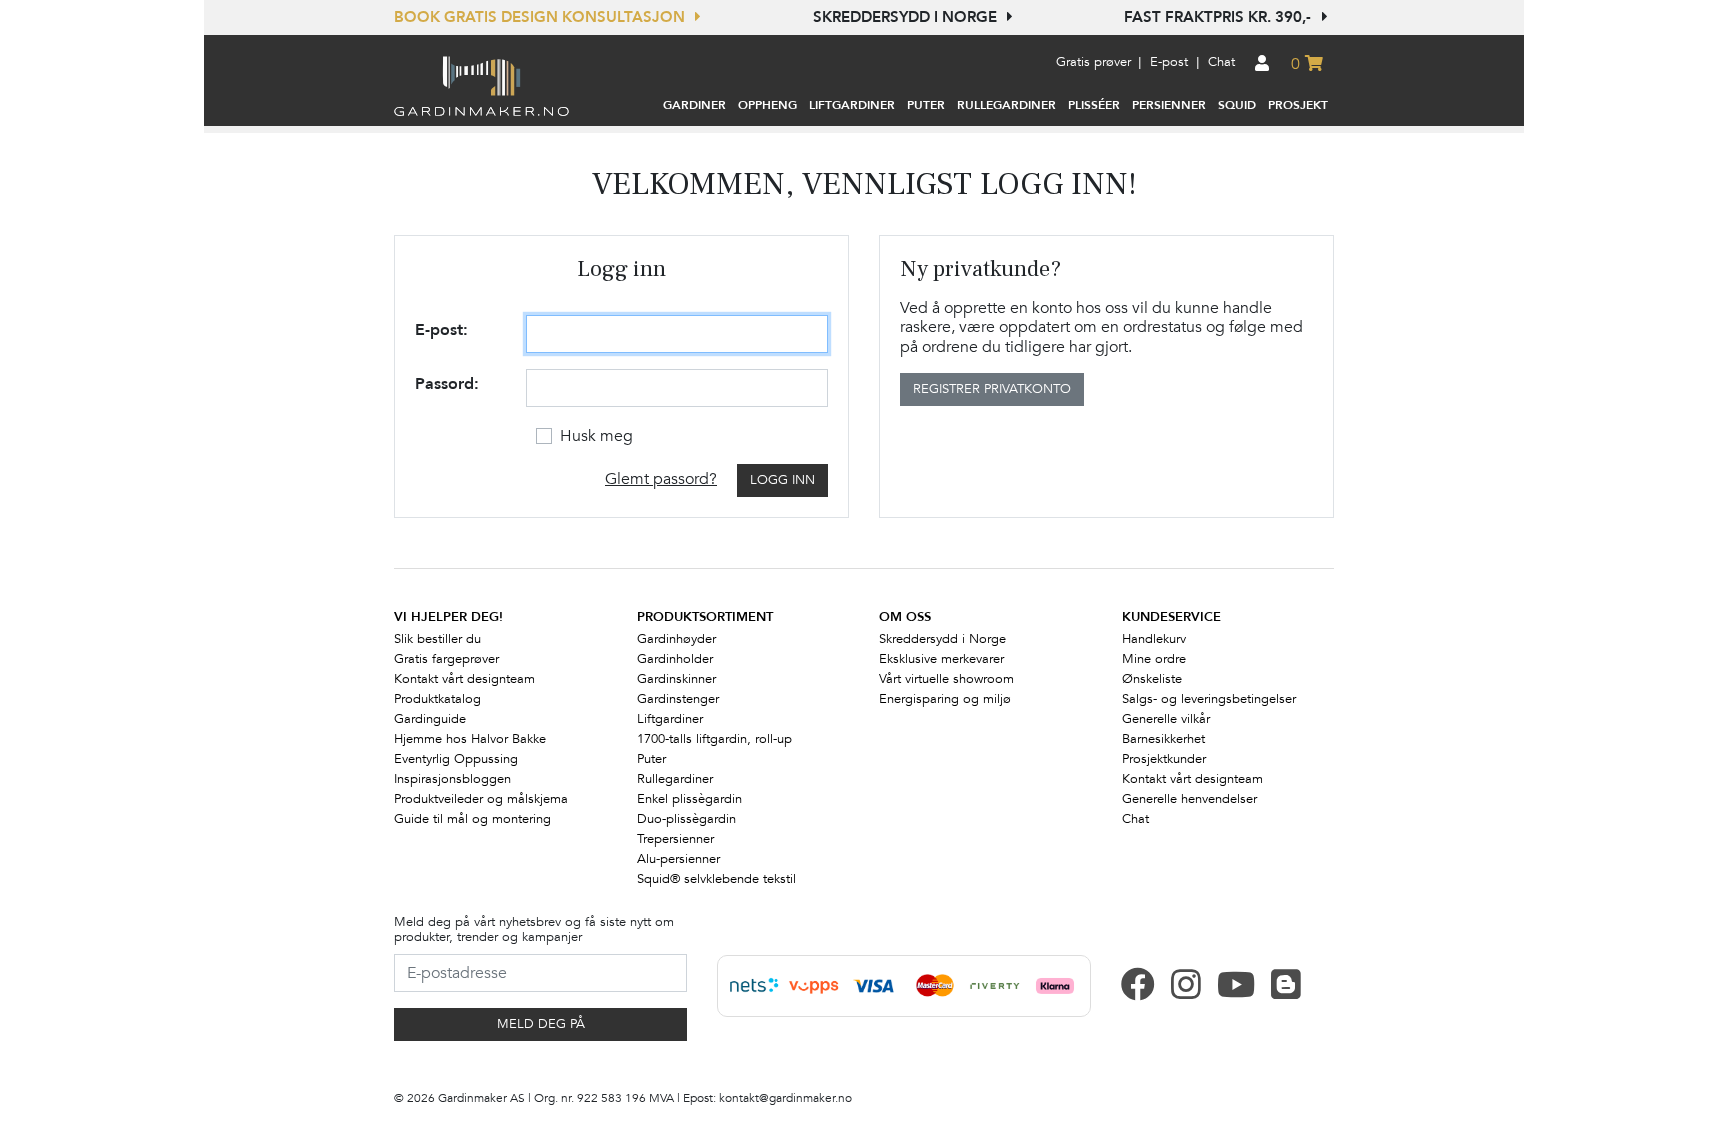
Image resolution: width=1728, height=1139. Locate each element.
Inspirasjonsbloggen (452, 779)
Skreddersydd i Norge (907, 17)
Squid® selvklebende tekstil (716, 879)
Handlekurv (1154, 639)
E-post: (441, 330)
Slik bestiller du (437, 639)
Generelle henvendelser (1189, 799)
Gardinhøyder (676, 639)
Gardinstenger (678, 699)
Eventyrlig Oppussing (456, 759)
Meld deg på (541, 1024)
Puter (651, 759)
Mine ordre (1154, 659)
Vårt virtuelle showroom (946, 679)
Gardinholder (675, 659)
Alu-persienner (678, 859)
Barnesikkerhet (1163, 739)
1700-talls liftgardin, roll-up (714, 739)
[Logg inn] (1262, 65)
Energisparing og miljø (945, 699)
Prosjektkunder (1164, 759)
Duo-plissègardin (686, 819)
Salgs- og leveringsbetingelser (1209, 699)
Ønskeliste (1152, 679)
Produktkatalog (437, 699)
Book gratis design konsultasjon (541, 17)
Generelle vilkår (1166, 719)
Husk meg (596, 436)
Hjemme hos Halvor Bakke (470, 739)
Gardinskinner (676, 679)
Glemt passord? (661, 479)
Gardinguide (430, 719)
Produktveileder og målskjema (481, 799)
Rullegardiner (675, 779)
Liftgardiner (670, 719)
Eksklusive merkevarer (941, 659)
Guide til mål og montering (472, 819)
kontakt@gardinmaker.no (785, 1098)
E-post (1169, 62)
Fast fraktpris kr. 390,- (1219, 17)
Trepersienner (675, 839)
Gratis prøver (1093, 62)
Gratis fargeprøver (446, 659)
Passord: (447, 384)
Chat (1221, 62)
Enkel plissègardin (689, 799)
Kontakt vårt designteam (464, 679)
